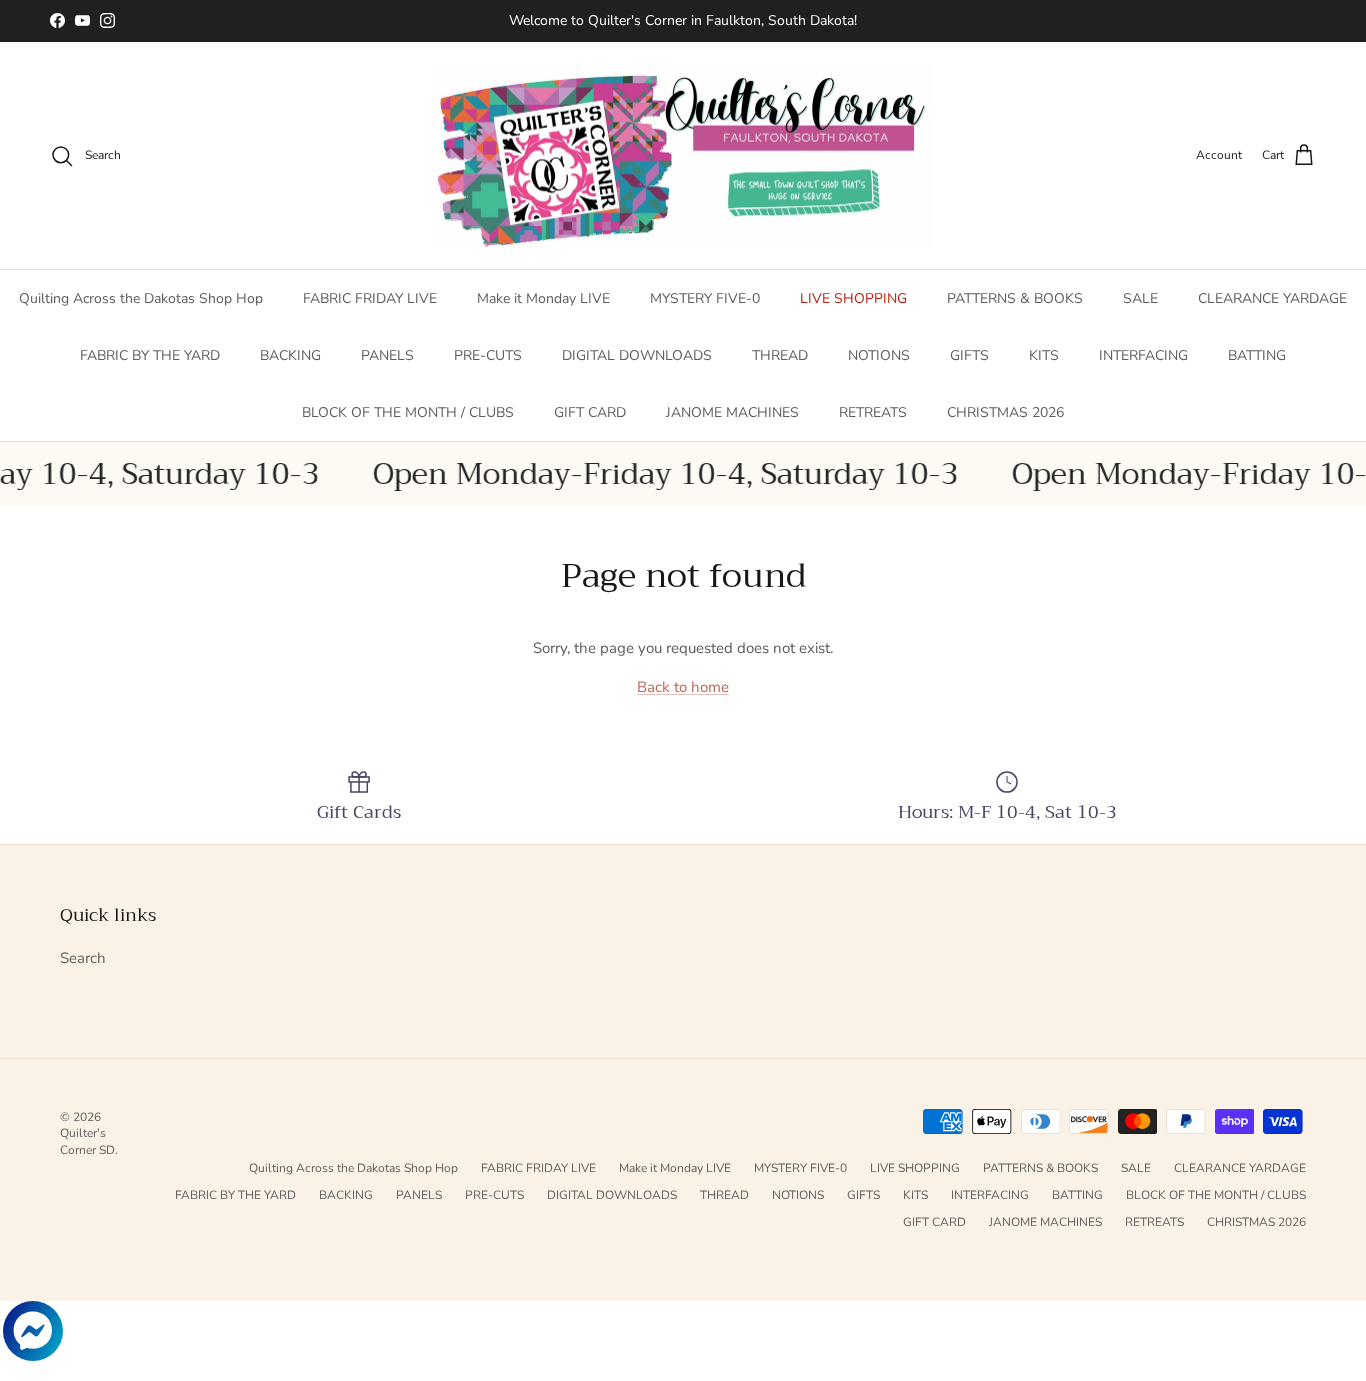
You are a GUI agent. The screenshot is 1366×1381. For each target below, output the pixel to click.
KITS (1044, 355)
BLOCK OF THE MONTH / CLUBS (408, 412)
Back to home (683, 687)
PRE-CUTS (488, 355)
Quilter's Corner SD (87, 1141)
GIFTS (969, 355)
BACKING (290, 355)
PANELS (387, 355)
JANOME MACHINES (732, 412)
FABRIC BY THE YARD (150, 355)
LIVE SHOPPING (853, 298)
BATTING (1257, 355)
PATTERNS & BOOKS (1015, 298)
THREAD (780, 355)
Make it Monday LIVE (543, 298)
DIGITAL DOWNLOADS (637, 355)
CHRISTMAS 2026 (1005, 412)
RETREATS (873, 412)
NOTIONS (879, 355)
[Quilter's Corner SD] (683, 156)
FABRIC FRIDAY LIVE (370, 298)
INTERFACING (1143, 355)
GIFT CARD (590, 412)
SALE (1140, 298)
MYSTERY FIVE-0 (705, 298)
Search (83, 958)
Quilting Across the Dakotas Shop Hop (141, 298)
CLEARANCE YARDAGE (1272, 298)
